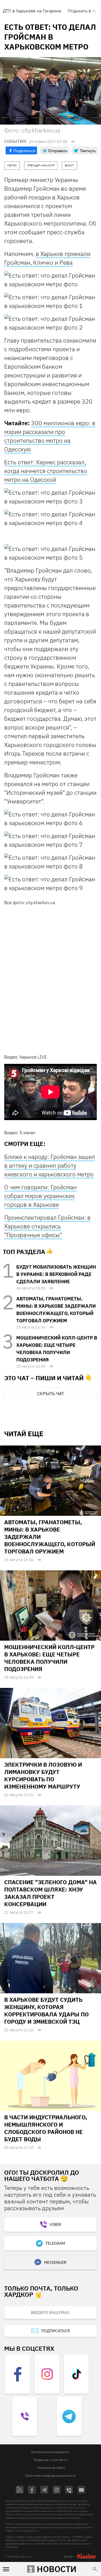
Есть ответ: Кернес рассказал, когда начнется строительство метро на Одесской (46, 471)
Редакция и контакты (50, 2460)
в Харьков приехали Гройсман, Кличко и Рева (47, 258)
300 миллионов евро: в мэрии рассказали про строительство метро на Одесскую (50, 436)
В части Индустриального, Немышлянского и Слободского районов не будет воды (46, 2128)
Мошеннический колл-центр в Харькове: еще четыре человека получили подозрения (49, 1658)
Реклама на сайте (51, 2468)
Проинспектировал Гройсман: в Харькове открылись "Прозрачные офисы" (47, 1226)
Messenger (55, 2262)
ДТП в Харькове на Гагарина (32, 11)
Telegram (55, 2243)
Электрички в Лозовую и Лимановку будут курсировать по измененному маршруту (43, 1775)
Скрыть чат (50, 1393)
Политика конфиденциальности (50, 2475)
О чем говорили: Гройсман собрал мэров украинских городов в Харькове (40, 1196)
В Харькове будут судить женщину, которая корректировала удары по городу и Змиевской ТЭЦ (46, 2011)
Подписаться (56, 2331)
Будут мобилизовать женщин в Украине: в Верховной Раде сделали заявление (56, 1274)
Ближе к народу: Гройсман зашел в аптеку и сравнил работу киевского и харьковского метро (50, 1165)
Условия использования (50, 2452)
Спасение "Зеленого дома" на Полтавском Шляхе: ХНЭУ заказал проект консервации (50, 1893)
